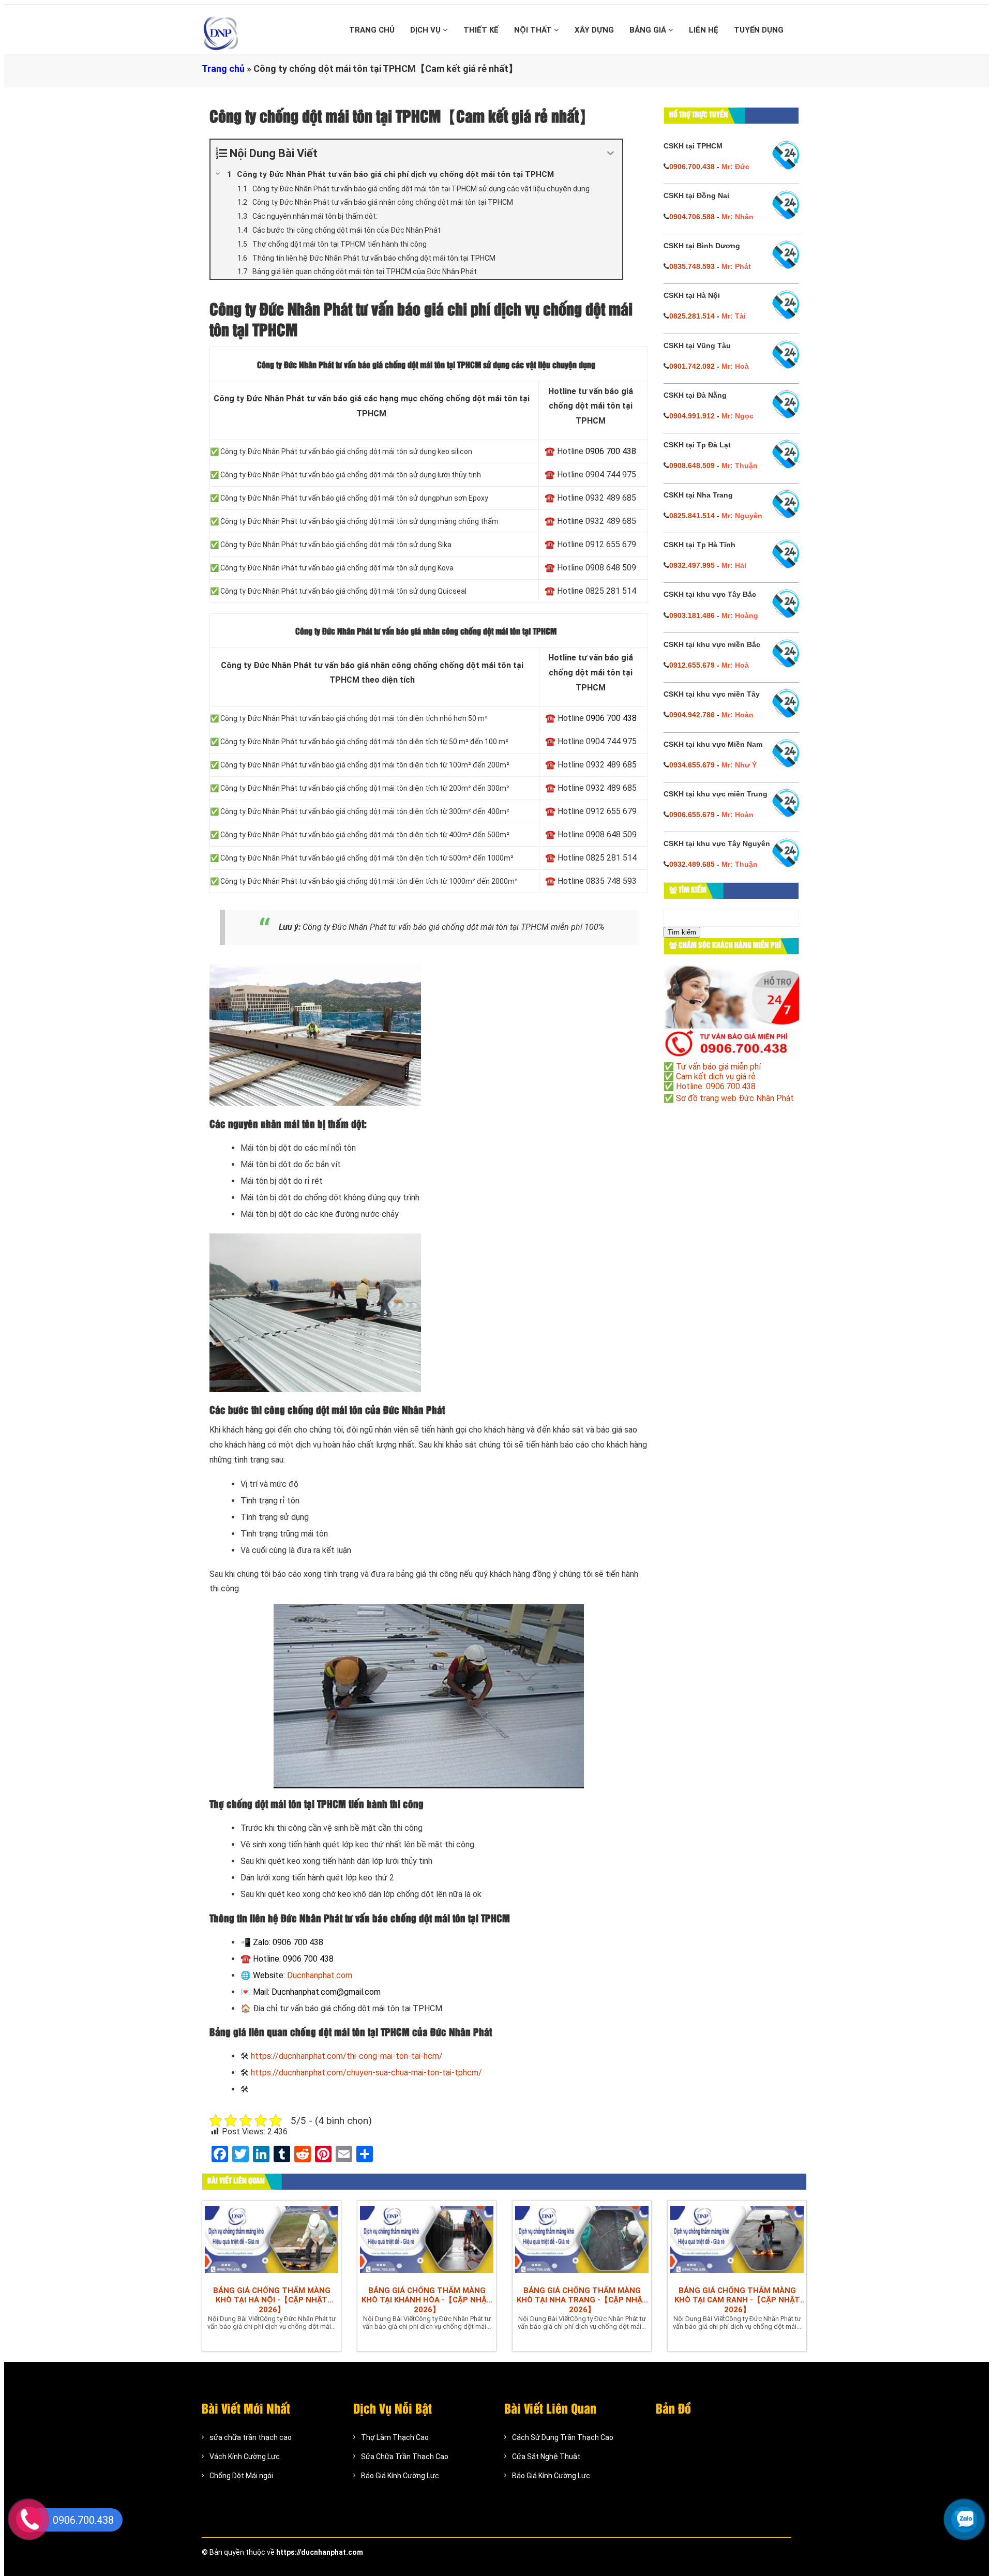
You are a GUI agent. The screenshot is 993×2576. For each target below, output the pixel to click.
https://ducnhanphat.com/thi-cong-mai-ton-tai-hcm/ (347, 2056)
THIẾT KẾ (481, 30)
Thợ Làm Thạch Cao (395, 2437)
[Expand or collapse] (611, 153)
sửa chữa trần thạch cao (251, 2437)
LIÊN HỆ (704, 30)
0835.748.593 (692, 266)
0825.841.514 (692, 516)
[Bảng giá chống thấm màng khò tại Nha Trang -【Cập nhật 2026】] (582, 2241)
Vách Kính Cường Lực (245, 2457)
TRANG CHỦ (372, 30)
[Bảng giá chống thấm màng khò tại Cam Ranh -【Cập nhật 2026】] (737, 2241)
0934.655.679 (692, 765)
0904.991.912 (692, 416)
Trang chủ (223, 69)
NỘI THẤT (534, 30)
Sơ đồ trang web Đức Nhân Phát (735, 1098)
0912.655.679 (692, 665)
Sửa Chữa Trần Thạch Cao (405, 2457)
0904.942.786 (692, 715)
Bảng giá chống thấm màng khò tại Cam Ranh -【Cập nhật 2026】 (737, 2300)
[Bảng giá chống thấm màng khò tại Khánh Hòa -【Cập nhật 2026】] (427, 2241)
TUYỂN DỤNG (759, 30)
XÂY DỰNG (594, 30)
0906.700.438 (692, 167)
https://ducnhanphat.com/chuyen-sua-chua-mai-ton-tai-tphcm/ (366, 2073)
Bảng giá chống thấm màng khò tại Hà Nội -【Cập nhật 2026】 (272, 2300)
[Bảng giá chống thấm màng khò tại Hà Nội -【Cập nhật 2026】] (272, 2241)
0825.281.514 (692, 316)
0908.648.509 (692, 465)
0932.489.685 (692, 864)
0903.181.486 (692, 615)
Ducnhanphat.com (320, 1975)
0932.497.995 (692, 565)
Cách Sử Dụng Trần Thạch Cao (563, 2437)
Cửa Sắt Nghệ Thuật (546, 2457)
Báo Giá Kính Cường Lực (400, 2476)
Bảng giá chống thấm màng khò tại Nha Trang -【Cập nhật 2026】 (582, 2300)
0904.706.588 (692, 217)
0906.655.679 (692, 815)
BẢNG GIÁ (649, 30)
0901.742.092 (692, 366)
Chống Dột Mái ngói (241, 2476)
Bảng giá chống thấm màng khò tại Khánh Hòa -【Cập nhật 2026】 (427, 2300)
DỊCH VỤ (426, 30)
